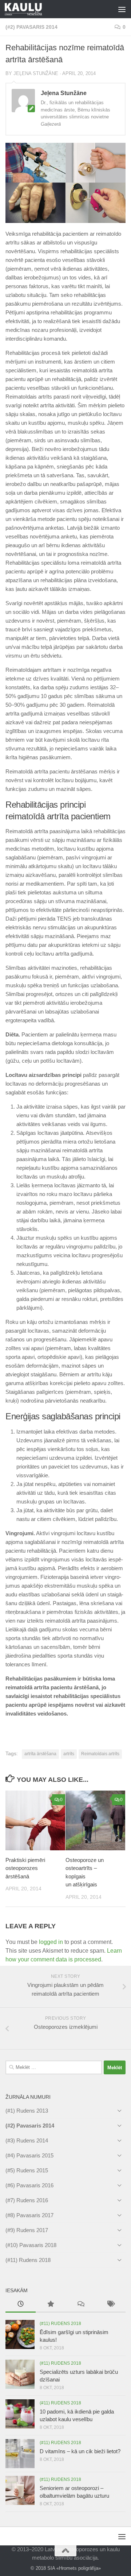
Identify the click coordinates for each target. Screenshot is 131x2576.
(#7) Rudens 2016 (27, 2200)
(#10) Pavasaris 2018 (31, 2245)
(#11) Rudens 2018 (28, 2260)
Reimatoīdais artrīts (100, 1754)
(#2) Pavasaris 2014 (31, 27)
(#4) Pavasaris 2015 (29, 2155)
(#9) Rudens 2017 (27, 2230)
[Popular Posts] (51, 2305)
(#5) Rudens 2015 (27, 2170)
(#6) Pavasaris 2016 (29, 2185)
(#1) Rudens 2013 (27, 2111)
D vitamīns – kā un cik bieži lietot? (80, 2451)
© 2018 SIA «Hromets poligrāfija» (66, 2568)
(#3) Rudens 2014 (27, 2140)
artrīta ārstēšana (40, 1754)
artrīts (69, 1754)
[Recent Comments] (81, 2305)
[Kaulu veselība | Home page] (30, 9)
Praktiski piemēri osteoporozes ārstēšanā (25, 1868)
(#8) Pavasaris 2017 (29, 2215)
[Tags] (111, 2305)
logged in (51, 1942)
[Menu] (122, 9)
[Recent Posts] (21, 2305)
